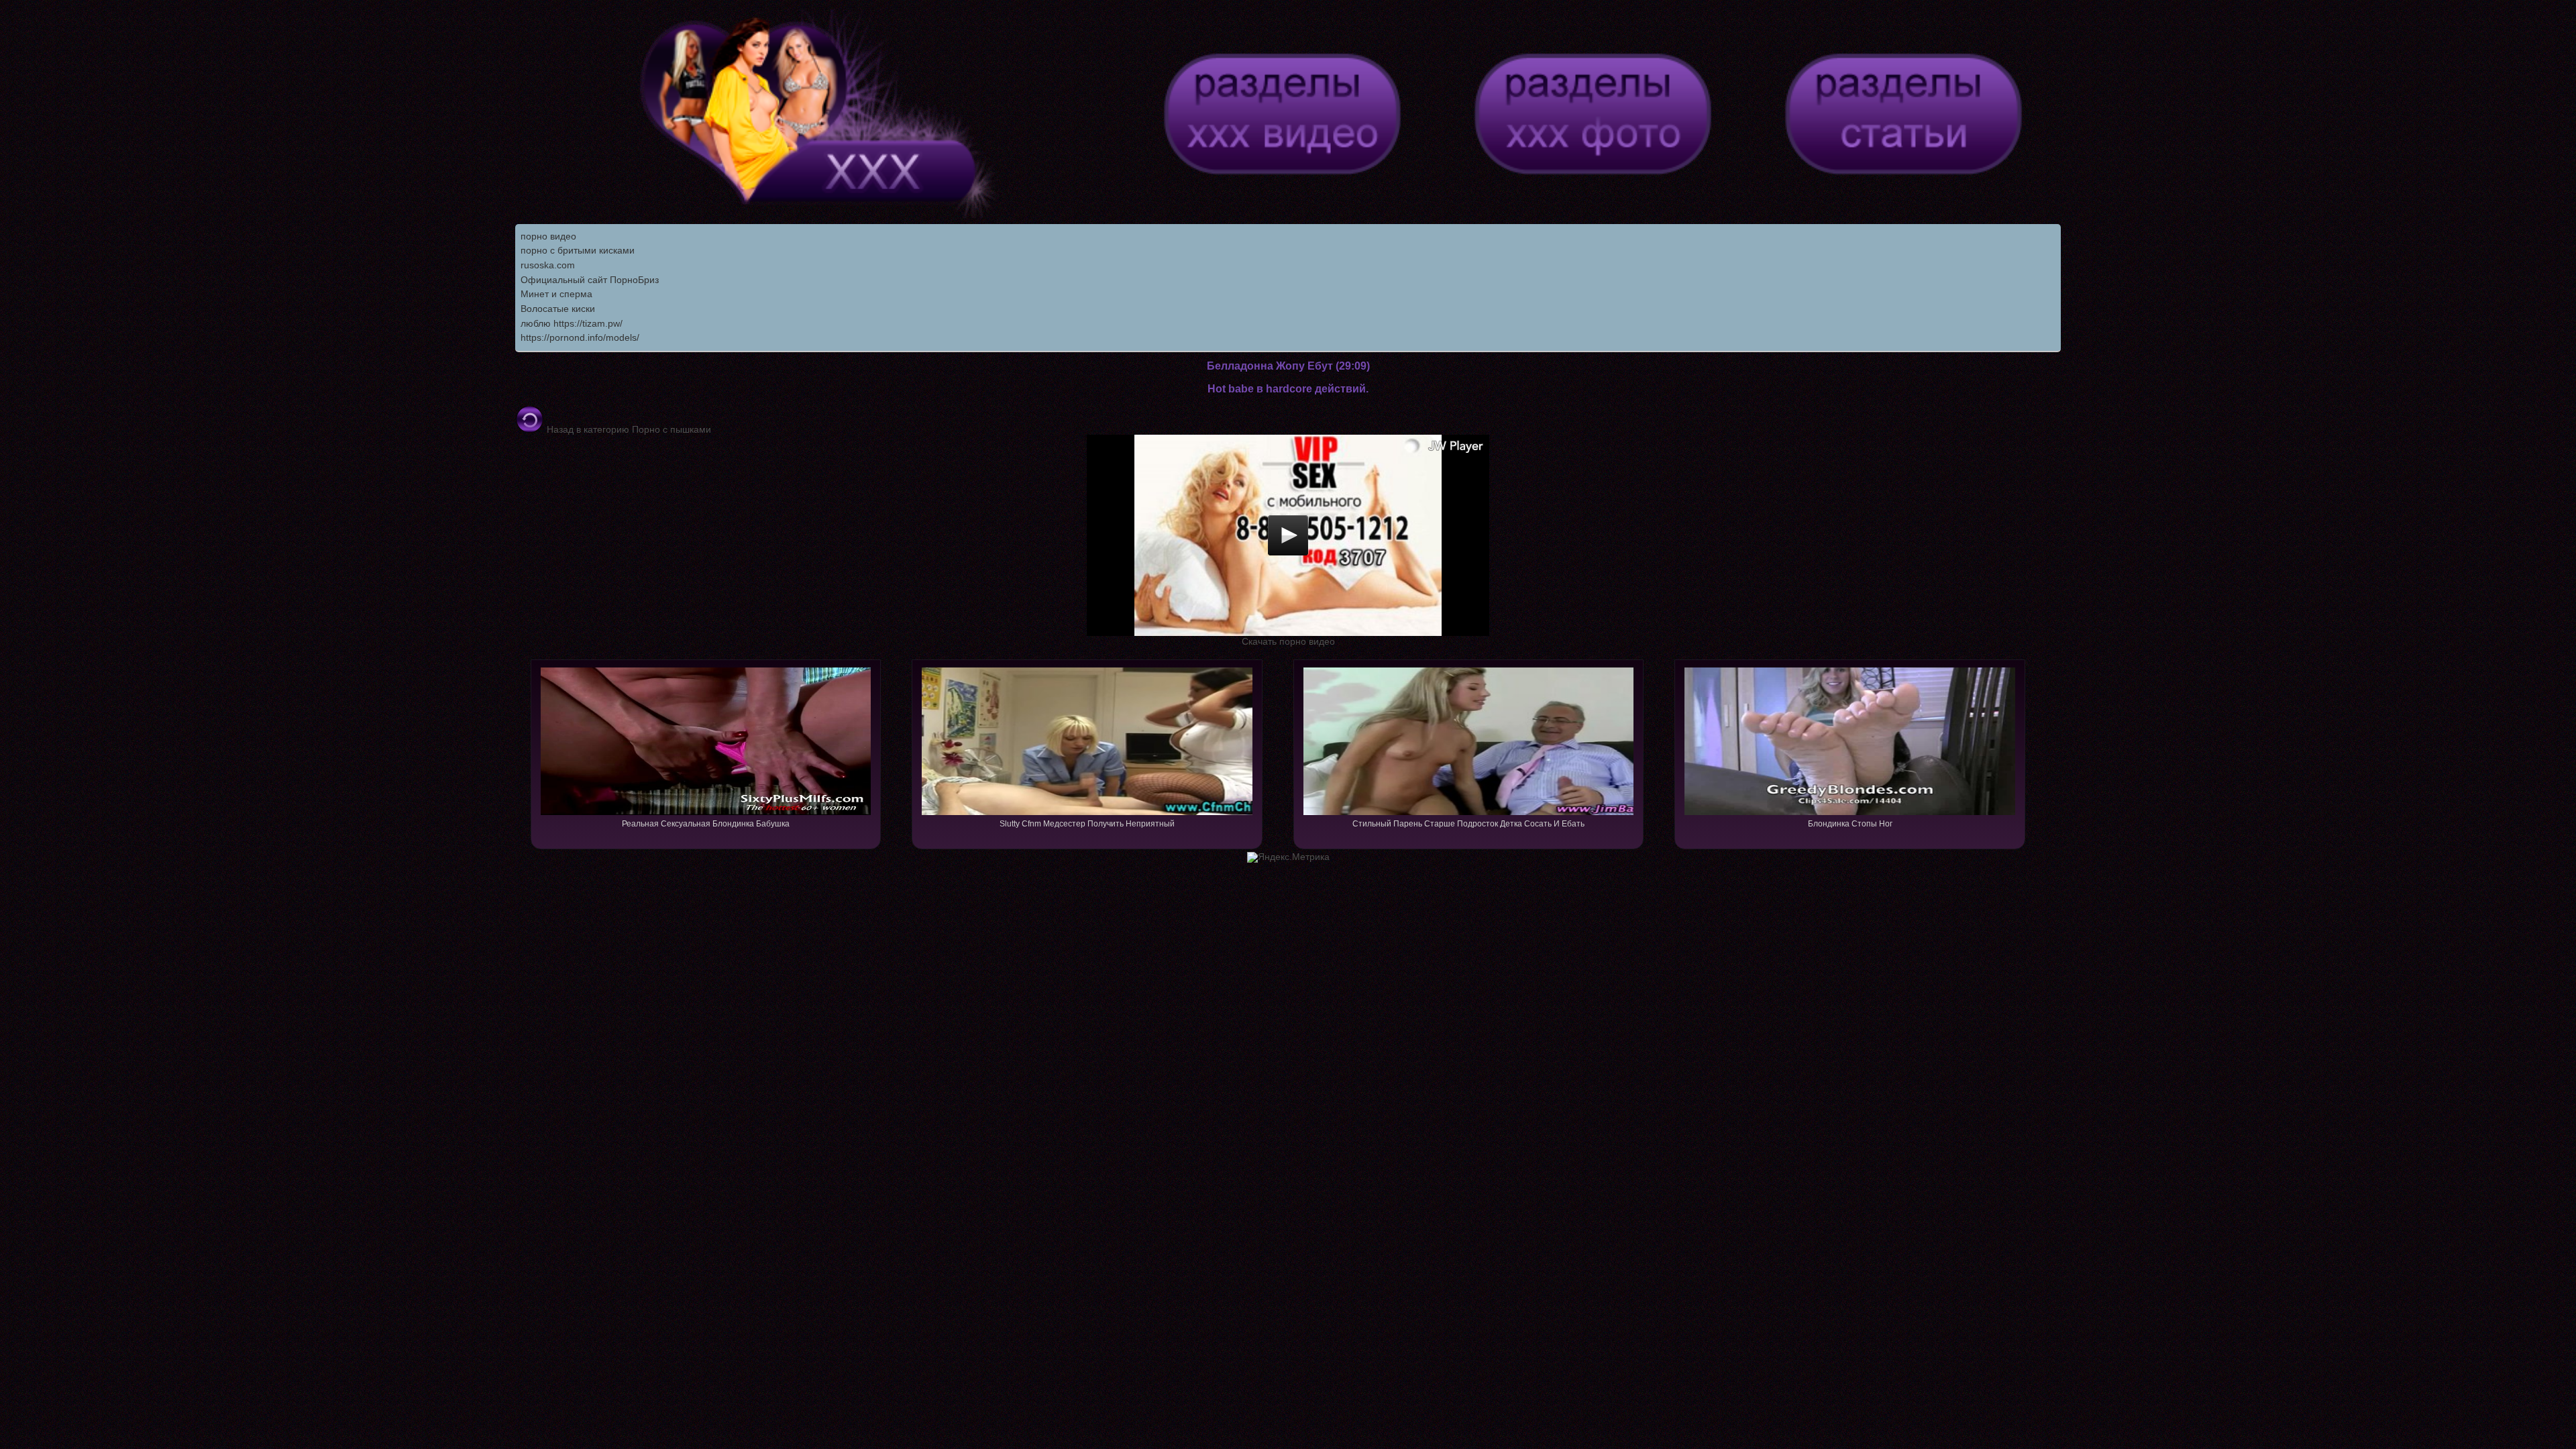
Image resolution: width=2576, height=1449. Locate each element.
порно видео (548, 236)
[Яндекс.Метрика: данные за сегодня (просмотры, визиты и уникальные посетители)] (1288, 857)
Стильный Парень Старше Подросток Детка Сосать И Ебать (1468, 824)
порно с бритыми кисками (578, 250)
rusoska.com (548, 265)
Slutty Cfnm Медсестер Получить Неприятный (1087, 824)
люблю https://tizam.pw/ (572, 323)
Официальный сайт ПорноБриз (590, 280)
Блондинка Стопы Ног (1850, 824)
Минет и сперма (556, 294)
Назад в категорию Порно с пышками (628, 429)
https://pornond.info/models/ (580, 337)
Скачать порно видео (1288, 641)
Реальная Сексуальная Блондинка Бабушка (706, 824)
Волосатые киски (558, 309)
